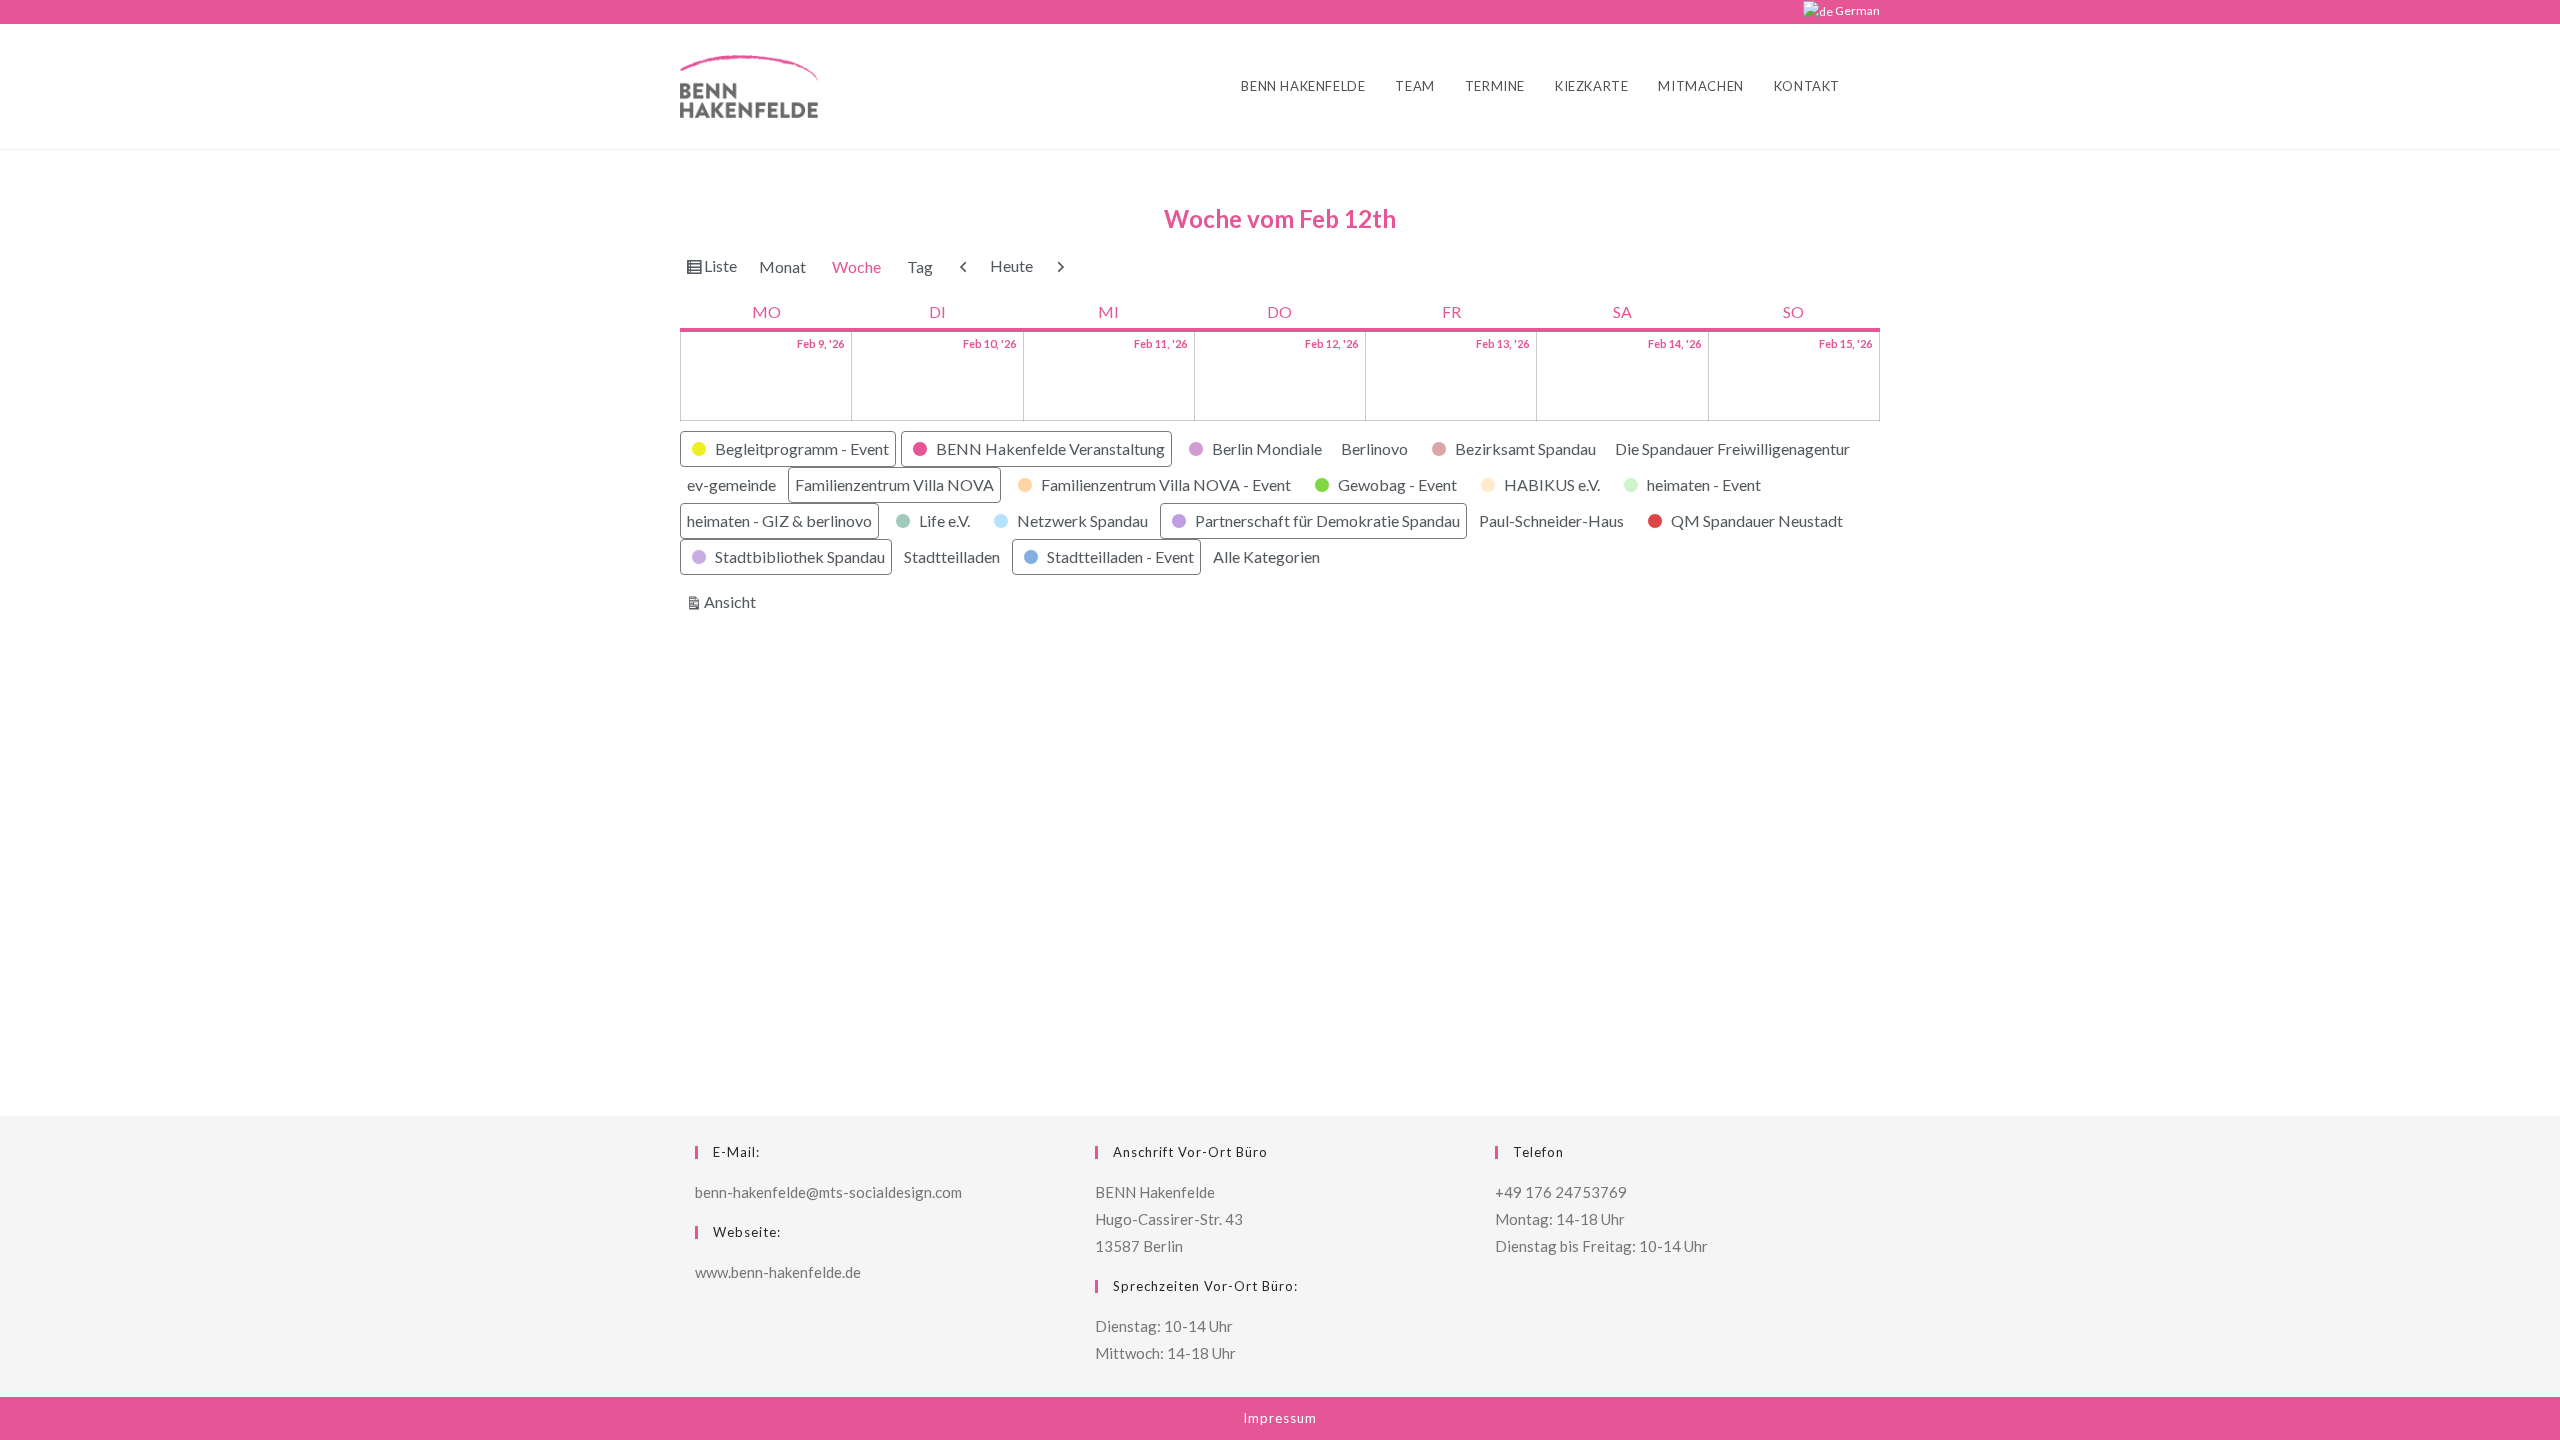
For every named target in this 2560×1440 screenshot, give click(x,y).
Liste (723, 270)
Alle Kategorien (1266, 556)
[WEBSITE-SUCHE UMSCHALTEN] (1875, 86)
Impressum (1280, 1418)
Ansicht (733, 601)
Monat (782, 266)
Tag (920, 266)
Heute (1011, 265)
